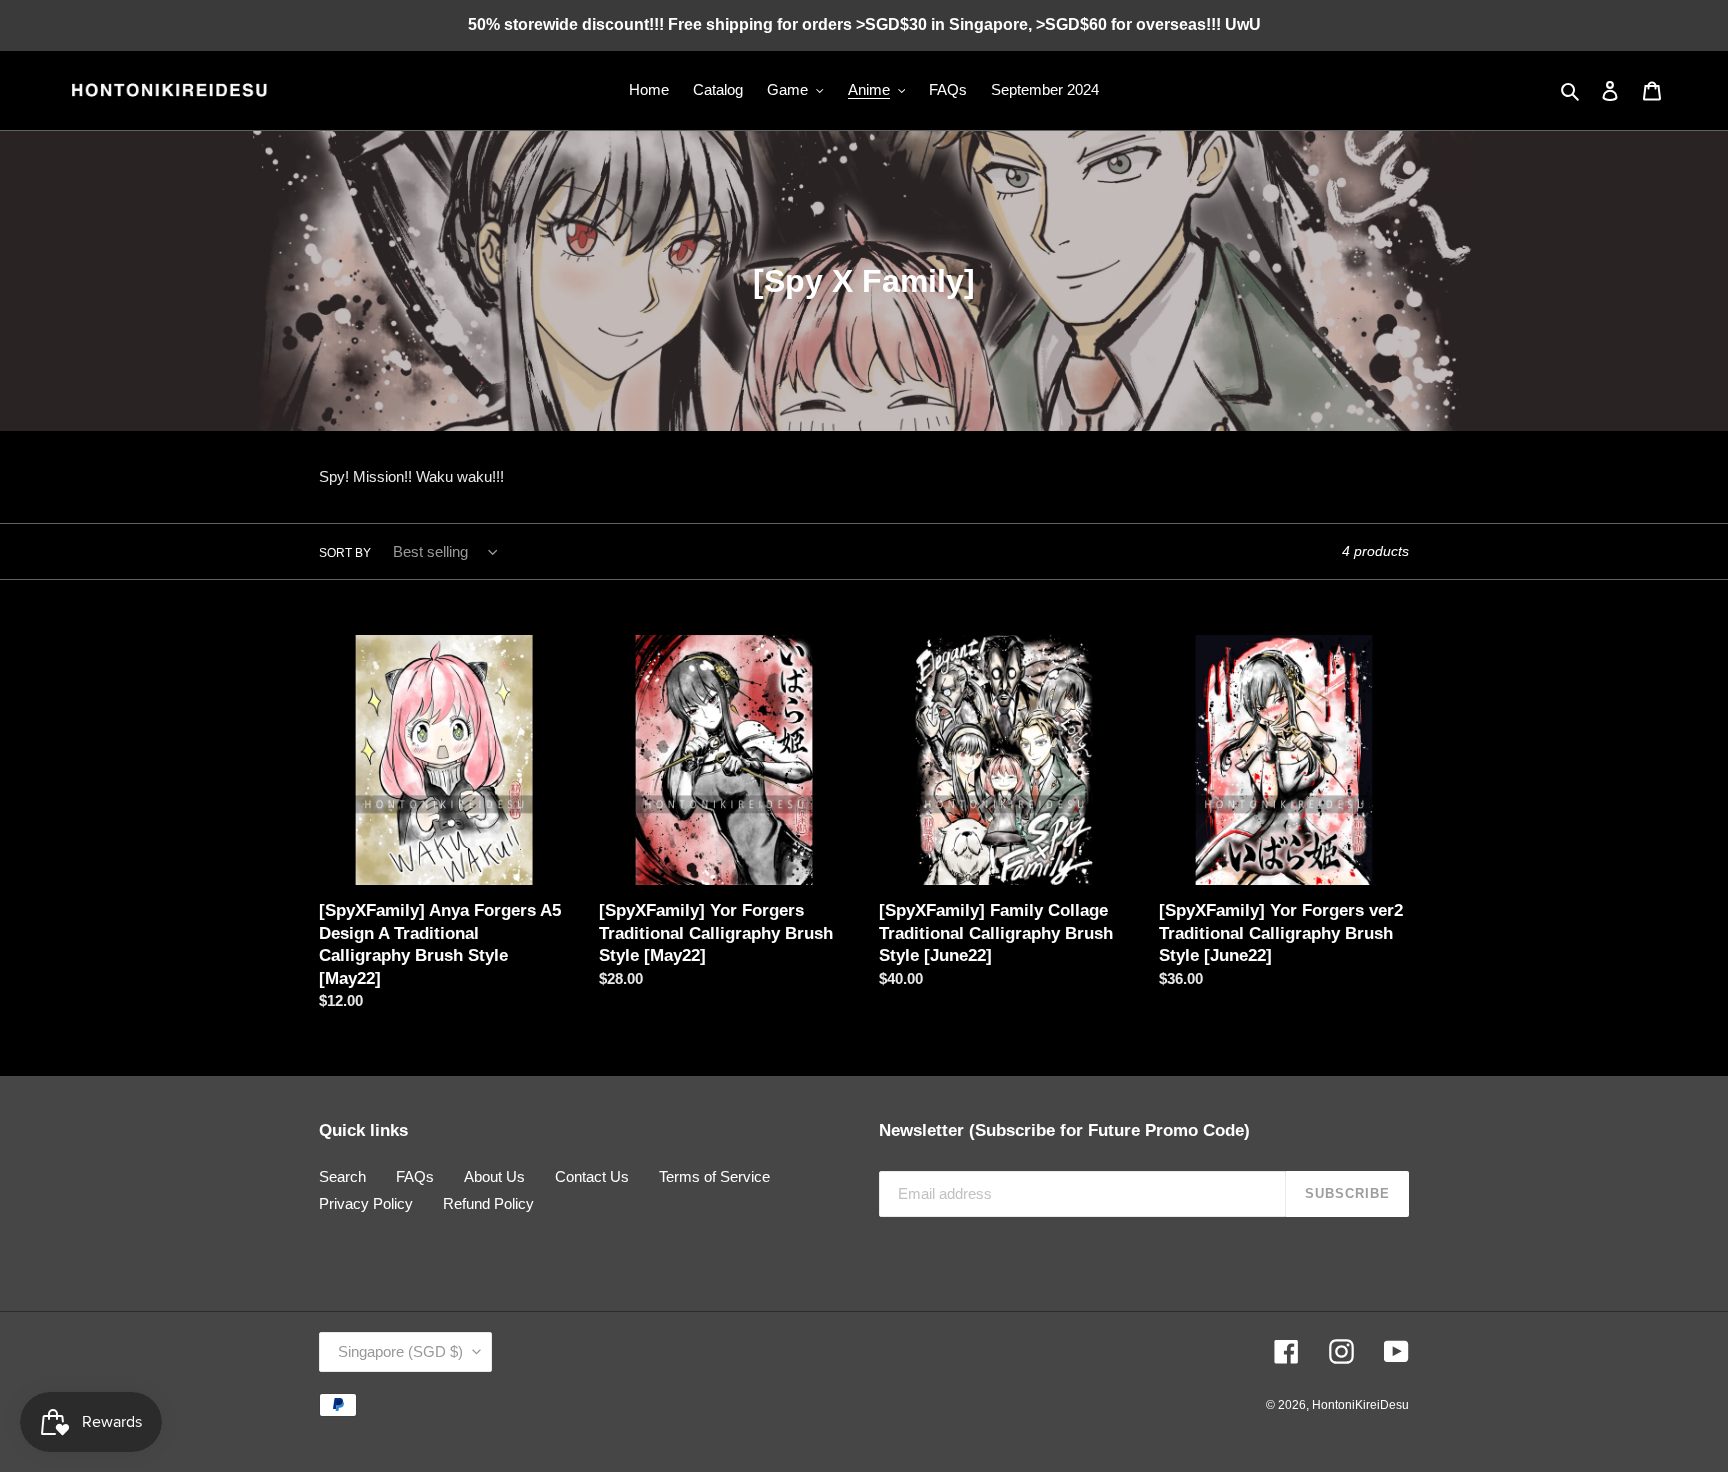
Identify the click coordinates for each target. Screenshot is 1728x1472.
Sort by (345, 553)
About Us (494, 1176)
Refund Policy (488, 1203)
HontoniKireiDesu (1360, 1405)
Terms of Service (714, 1176)
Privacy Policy (366, 1203)
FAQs (415, 1176)
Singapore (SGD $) (400, 1351)
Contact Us (592, 1176)
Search (342, 1176)
